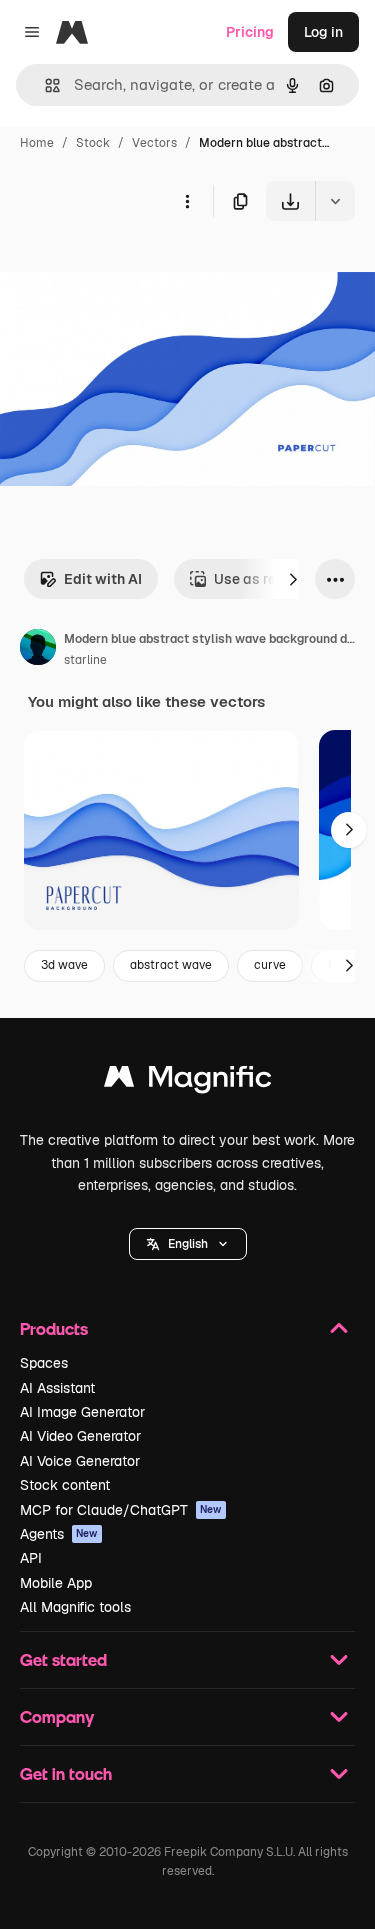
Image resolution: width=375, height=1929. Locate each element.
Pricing (250, 32)
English (188, 1244)
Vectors (154, 143)
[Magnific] (188, 1081)
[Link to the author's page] (38, 650)
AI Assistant (57, 1388)
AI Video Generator (80, 1436)
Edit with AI (103, 579)
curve (270, 965)
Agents (59, 1534)
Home (37, 143)
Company (57, 1716)
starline (85, 660)
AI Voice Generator (80, 1461)
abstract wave (171, 965)
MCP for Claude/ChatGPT (121, 1510)
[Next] (293, 579)
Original (128, 267)
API (31, 1558)
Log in (323, 32)
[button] (188, 1244)
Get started (63, 1659)
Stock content (65, 1485)
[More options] (187, 201)
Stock (93, 143)
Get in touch (66, 1773)
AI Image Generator (82, 1412)
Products (54, 1328)
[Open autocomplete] (44, 85)
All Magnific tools (75, 1607)
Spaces (44, 1363)
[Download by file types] (335, 201)
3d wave (64, 965)
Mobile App (56, 1583)
